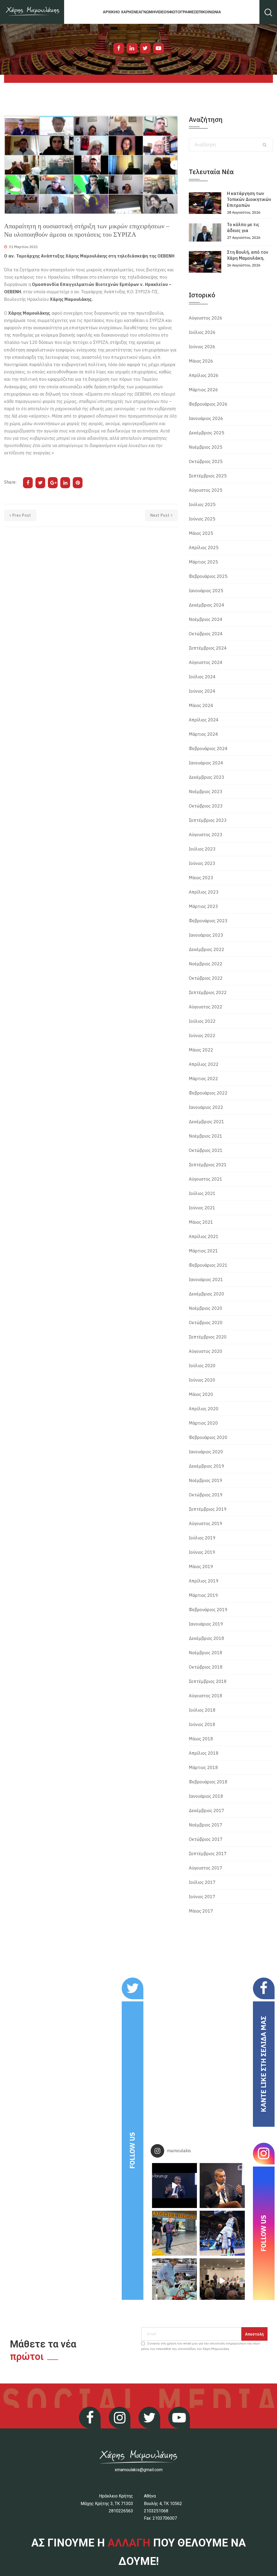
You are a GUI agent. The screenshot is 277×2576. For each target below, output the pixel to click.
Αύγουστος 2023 (206, 835)
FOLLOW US (132, 2150)
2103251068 (156, 2511)
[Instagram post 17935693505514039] (174, 2186)
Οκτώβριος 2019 (206, 1495)
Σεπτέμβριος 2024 (208, 648)
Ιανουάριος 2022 (206, 1107)
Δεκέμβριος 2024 (207, 605)
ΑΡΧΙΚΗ (110, 12)
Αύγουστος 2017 (206, 1868)
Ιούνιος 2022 (202, 1035)
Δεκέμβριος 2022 (207, 949)
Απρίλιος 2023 (204, 892)
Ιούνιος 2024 (202, 691)
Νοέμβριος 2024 (206, 619)
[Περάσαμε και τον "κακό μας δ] (222, 2233)
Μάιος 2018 (201, 1739)
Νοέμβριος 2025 (206, 447)
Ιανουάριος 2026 (206, 418)
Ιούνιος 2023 (202, 863)
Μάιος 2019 (201, 1567)
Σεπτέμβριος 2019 (208, 1509)
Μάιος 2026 (201, 361)
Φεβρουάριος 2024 (208, 748)
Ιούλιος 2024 (202, 677)
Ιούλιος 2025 (202, 504)
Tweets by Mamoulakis (41, 1981)
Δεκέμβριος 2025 (207, 433)
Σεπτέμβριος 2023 (208, 820)
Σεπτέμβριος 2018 (208, 1681)
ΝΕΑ (137, 12)
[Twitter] (145, 48)
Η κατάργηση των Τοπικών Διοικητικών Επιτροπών (249, 199)
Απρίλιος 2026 (204, 375)
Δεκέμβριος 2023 (207, 777)
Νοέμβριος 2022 (206, 964)
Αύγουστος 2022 (206, 1007)
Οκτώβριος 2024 (206, 634)
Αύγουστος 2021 (206, 1179)
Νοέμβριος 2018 (206, 1653)
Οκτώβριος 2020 (206, 1323)
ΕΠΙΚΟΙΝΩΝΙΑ (209, 12)
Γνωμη (148, 12)
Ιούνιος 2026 (202, 347)
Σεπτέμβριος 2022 (208, 992)
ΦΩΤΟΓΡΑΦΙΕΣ (183, 12)
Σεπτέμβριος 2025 (208, 476)
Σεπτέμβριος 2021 (208, 1165)
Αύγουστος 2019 (206, 1523)
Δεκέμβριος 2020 (207, 1294)
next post (160, 515)
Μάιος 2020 (201, 1394)
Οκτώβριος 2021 (206, 1150)
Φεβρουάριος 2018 (208, 1782)
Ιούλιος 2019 (202, 1538)
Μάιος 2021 (201, 1222)
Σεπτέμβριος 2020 (208, 1337)
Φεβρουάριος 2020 (208, 1437)
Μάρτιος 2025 (203, 562)
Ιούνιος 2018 (202, 1724)
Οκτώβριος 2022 (206, 978)
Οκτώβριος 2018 (206, 1667)
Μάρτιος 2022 (203, 1079)
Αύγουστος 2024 (206, 662)
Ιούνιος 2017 (202, 1897)
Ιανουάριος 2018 (206, 1796)
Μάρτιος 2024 (203, 734)
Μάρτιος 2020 (203, 1423)
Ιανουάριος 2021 (206, 1279)
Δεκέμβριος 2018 (207, 1638)
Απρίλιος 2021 (204, 1236)
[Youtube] (159, 48)
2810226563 (121, 2511)
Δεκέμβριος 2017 (207, 1810)
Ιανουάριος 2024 (206, 763)
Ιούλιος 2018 (202, 1710)
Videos (162, 12)
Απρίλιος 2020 (204, 1409)
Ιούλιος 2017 (202, 1882)
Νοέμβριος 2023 (206, 792)
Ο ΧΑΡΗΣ (125, 12)
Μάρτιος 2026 (203, 390)
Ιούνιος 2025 (202, 519)
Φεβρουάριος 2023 (208, 921)
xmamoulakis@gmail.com (139, 2470)
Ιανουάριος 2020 (206, 1452)
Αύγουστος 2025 (206, 490)
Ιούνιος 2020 (202, 1380)
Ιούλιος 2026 (202, 332)
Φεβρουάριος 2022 (208, 1093)
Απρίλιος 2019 (204, 1581)
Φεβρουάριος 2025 (208, 576)
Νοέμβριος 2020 (206, 1308)
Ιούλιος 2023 (202, 849)
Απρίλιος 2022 (204, 1064)
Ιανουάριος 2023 (206, 935)
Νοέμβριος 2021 (206, 1136)
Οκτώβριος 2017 (206, 1839)
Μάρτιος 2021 (203, 1251)
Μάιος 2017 (201, 1911)
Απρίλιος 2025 (204, 548)
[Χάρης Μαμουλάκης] (32, 12)
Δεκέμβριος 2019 (207, 1466)
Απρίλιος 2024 (204, 720)
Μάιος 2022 (201, 1050)
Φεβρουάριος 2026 (208, 404)
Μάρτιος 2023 (203, 906)
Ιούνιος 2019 (202, 1552)
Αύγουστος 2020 (206, 1351)
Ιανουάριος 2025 (206, 591)
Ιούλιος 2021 (202, 1193)
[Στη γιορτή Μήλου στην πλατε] (174, 2281)
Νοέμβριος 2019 (206, 1480)
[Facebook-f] (119, 48)
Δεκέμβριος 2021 (207, 1122)
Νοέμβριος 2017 (206, 1825)
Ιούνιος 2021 (202, 1208)
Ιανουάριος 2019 (206, 1624)
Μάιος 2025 (201, 533)
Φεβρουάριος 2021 (208, 1265)
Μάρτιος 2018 (203, 1767)
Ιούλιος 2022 (202, 1021)
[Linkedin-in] (132, 48)
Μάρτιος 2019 (203, 1595)
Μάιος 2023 (201, 878)
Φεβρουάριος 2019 (208, 1610)
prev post (22, 515)
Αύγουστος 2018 (206, 1696)
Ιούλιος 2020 (202, 1366)
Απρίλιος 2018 (204, 1753)
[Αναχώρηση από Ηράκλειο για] (174, 2233)
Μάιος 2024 (201, 705)
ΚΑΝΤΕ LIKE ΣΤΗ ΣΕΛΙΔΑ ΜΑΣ (263, 2064)
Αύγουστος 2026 (206, 318)
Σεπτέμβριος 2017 (208, 1854)
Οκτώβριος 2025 (206, 461)
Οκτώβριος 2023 (206, 806)
